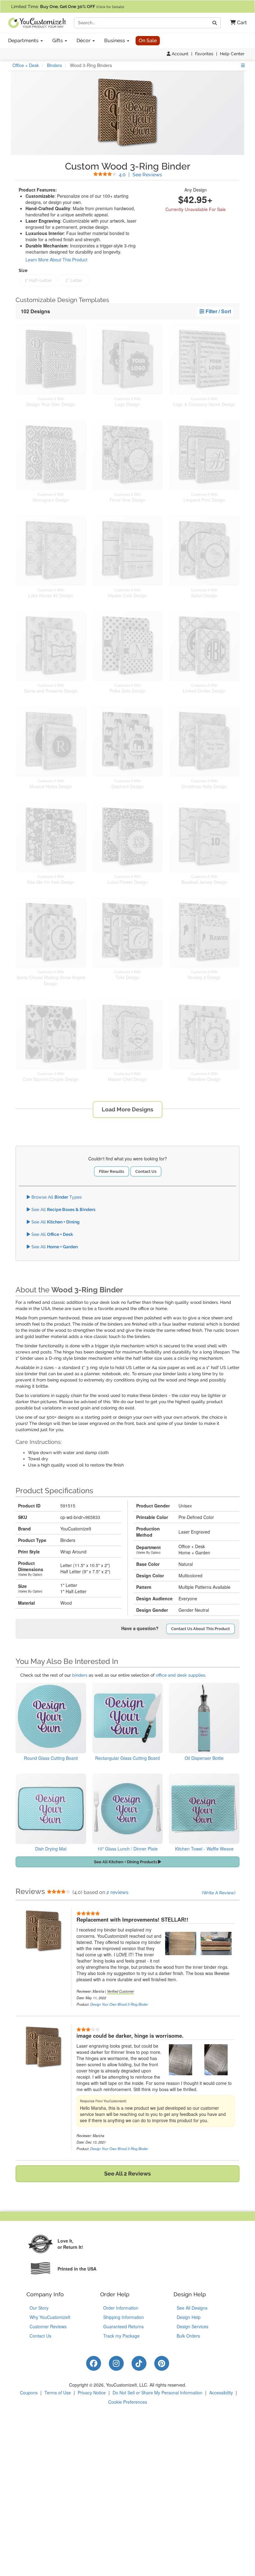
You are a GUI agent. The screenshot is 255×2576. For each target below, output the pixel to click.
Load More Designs (127, 1109)
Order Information (121, 2308)
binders (80, 1675)
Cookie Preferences (128, 2402)
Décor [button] (84, 41)
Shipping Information (124, 2317)
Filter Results (111, 1171)
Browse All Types (56, 1197)
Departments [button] (24, 41)
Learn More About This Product (56, 260)
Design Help (189, 2317)
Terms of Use (58, 2393)
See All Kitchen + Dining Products (126, 1862)
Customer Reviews (48, 2326)
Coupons (29, 2393)
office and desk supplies (181, 1675)
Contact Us (146, 1171)
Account (179, 54)
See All (63, 1209)
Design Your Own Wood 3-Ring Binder (119, 2004)
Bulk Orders (188, 2336)
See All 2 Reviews (127, 2174)
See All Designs (192, 2308)
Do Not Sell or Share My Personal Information (158, 2393)
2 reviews (117, 1892)
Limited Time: (68, 7)
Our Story (39, 2308)
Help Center (232, 54)
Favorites (204, 54)
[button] (236, 23)
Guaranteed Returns (123, 2326)
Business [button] (115, 41)
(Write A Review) (219, 1893)
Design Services (192, 2326)
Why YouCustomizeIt (50, 2317)
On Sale (148, 41)
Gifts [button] (58, 41)
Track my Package (121, 2336)
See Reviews (140, 175)
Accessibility (221, 2393)
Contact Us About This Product (200, 1629)
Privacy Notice (92, 2393)
